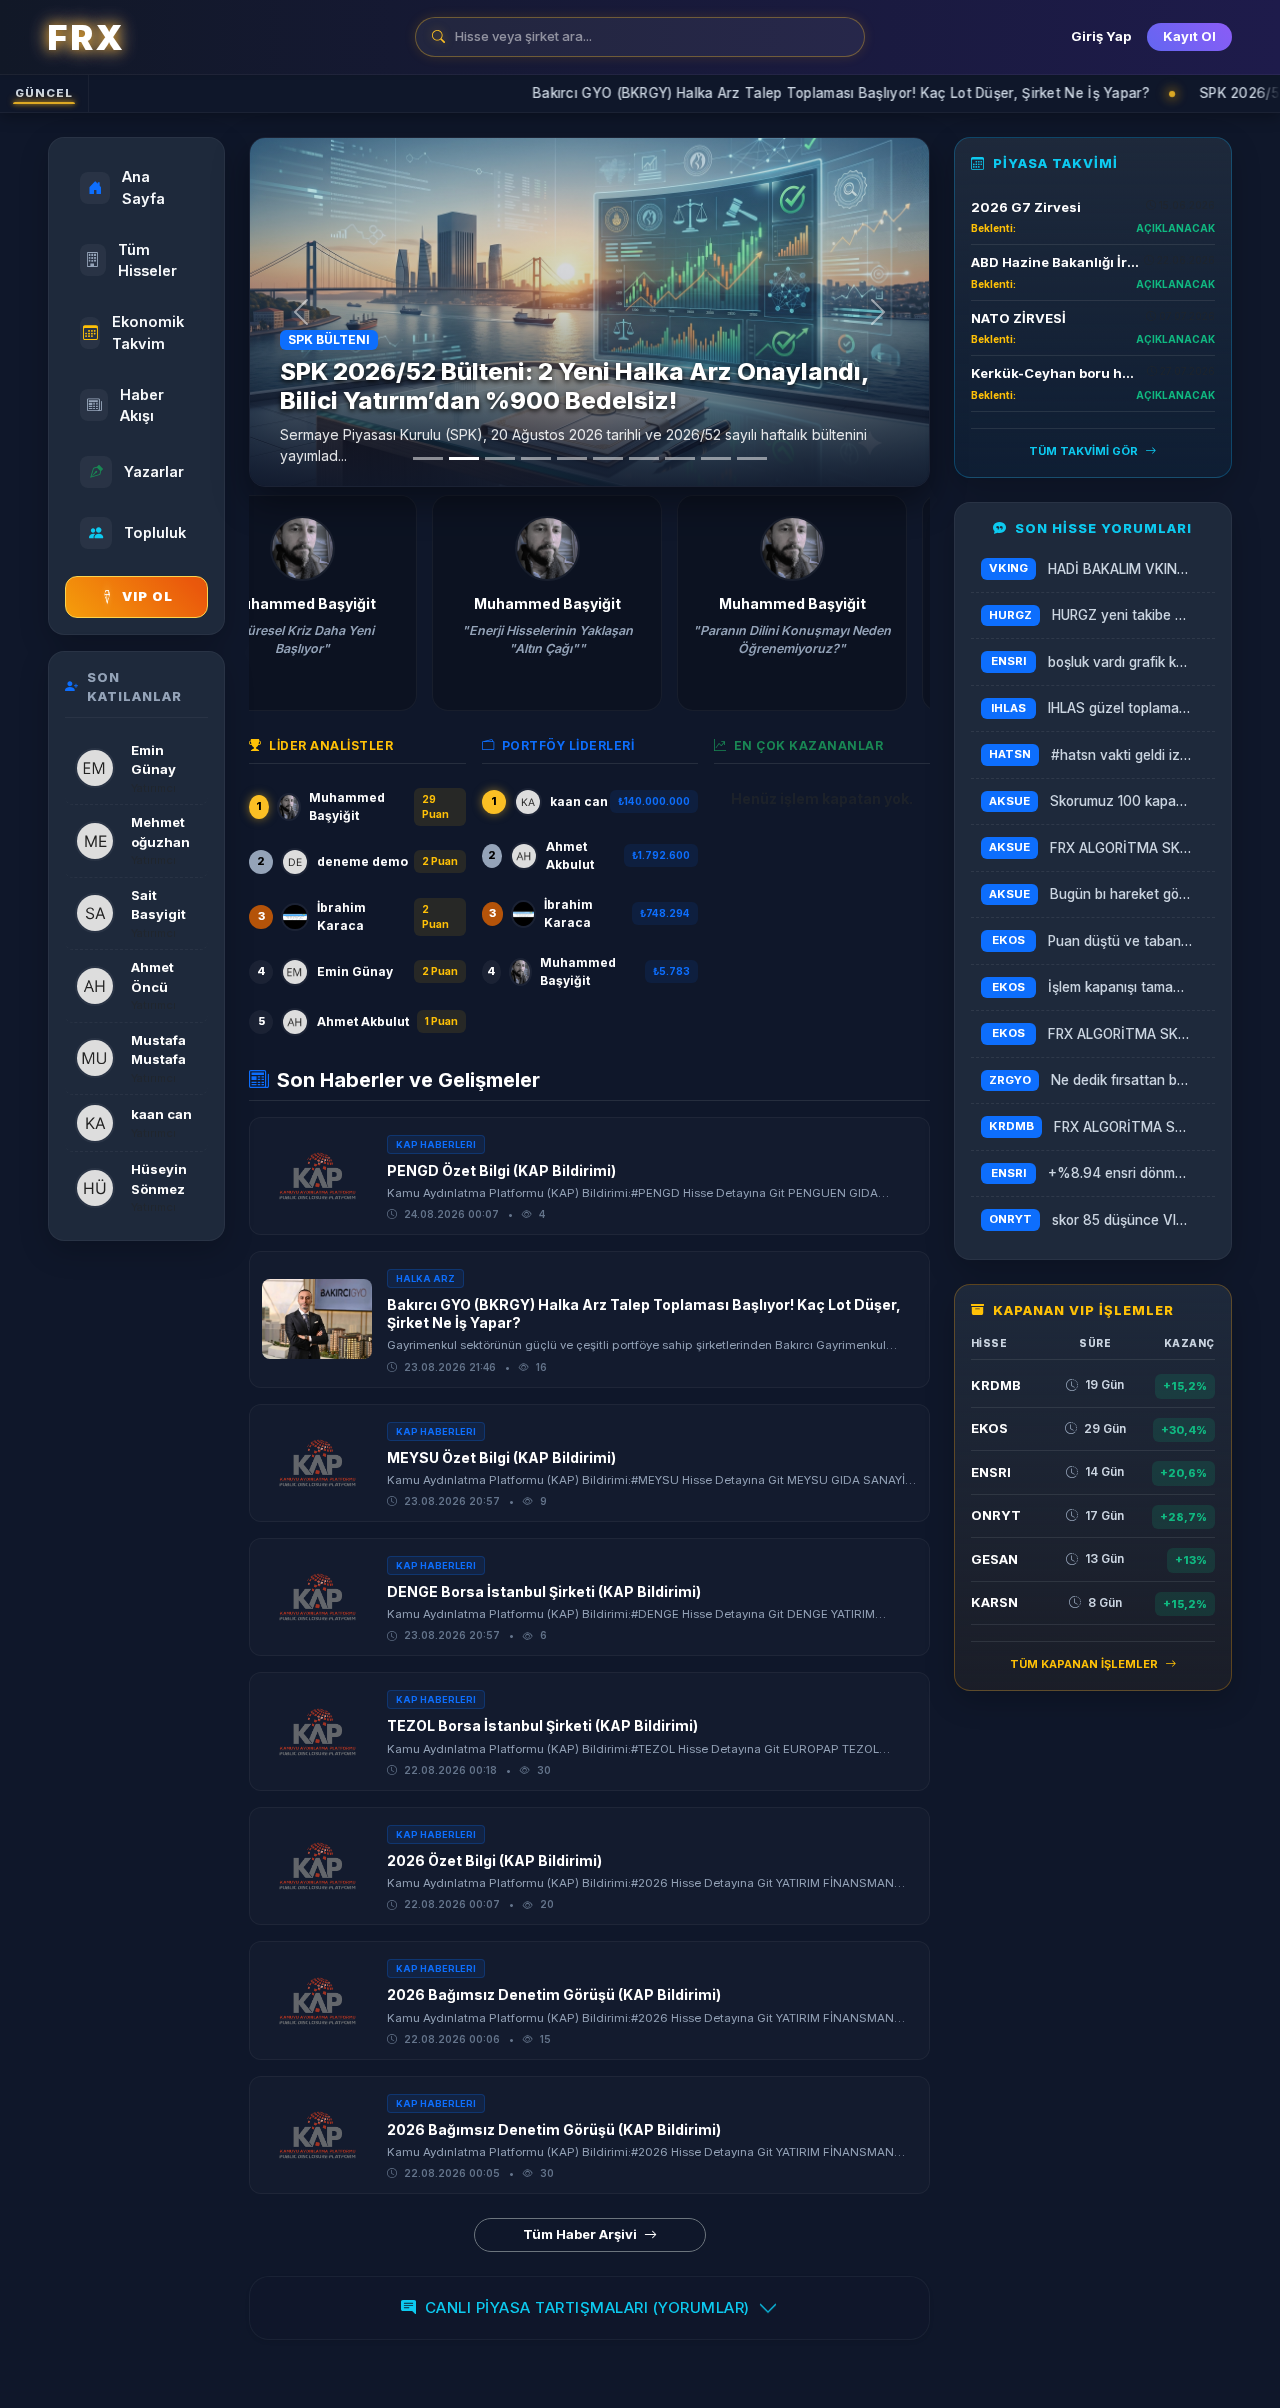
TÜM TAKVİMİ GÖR (1085, 451)
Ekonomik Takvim (148, 332)
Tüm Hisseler (147, 260)
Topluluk (155, 532)
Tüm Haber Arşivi (581, 2234)
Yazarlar (154, 471)
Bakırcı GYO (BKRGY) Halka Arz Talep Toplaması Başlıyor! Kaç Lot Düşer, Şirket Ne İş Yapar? (704, 93)
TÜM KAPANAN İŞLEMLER (1085, 1664)
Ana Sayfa (143, 187)
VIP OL (147, 596)
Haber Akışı (142, 405)
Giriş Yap (1101, 36)
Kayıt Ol (1189, 36)
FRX (85, 37)
